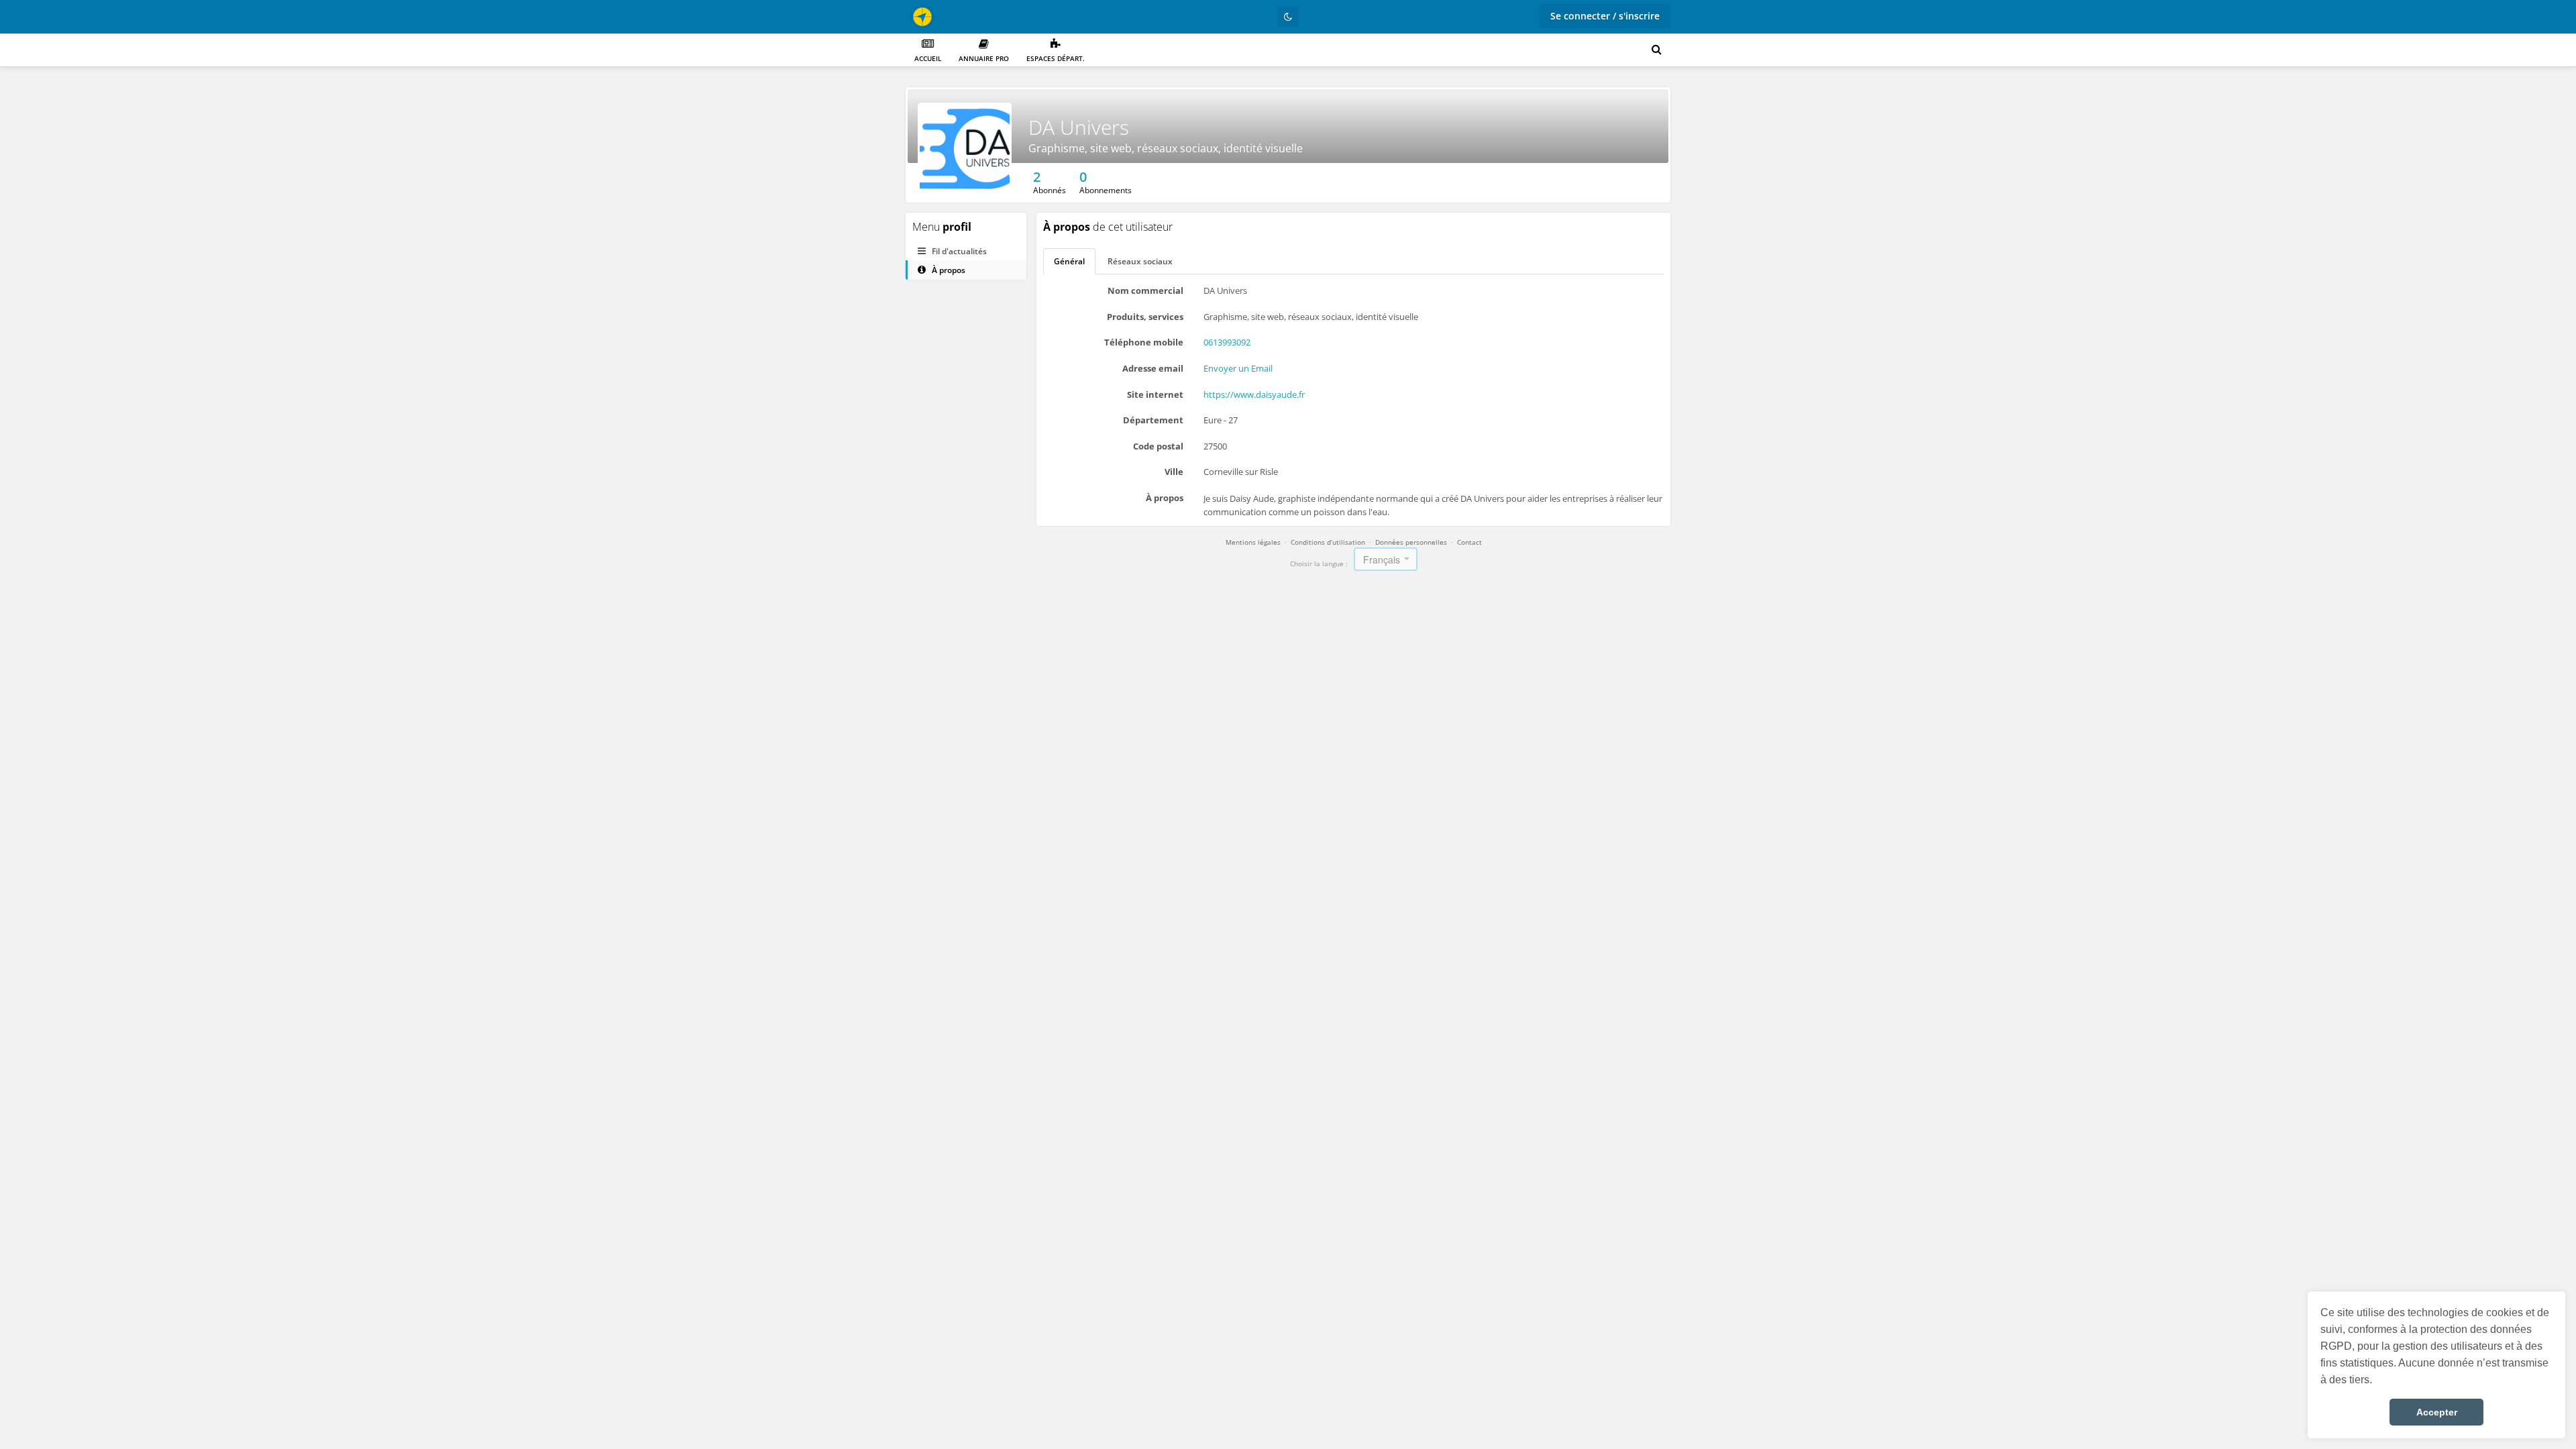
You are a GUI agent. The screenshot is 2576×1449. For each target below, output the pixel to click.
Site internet (1155, 394)
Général (1069, 261)
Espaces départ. (1056, 58)
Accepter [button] (2437, 1412)
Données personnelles (1411, 542)
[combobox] (1386, 559)
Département (1153, 420)
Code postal (1158, 446)
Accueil (928, 58)
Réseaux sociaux (1140, 261)
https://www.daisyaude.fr (1254, 394)
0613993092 (1227, 342)
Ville (1174, 472)
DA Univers (1079, 127)
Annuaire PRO (984, 58)
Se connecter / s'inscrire (1605, 16)
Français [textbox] (1382, 559)
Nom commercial (1145, 290)
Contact (1469, 542)
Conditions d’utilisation (1328, 542)
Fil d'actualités (958, 251)
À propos (948, 270)
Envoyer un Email (1238, 368)
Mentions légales (1253, 542)
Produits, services (1145, 317)
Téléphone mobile (1144, 342)
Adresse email (1153, 368)
